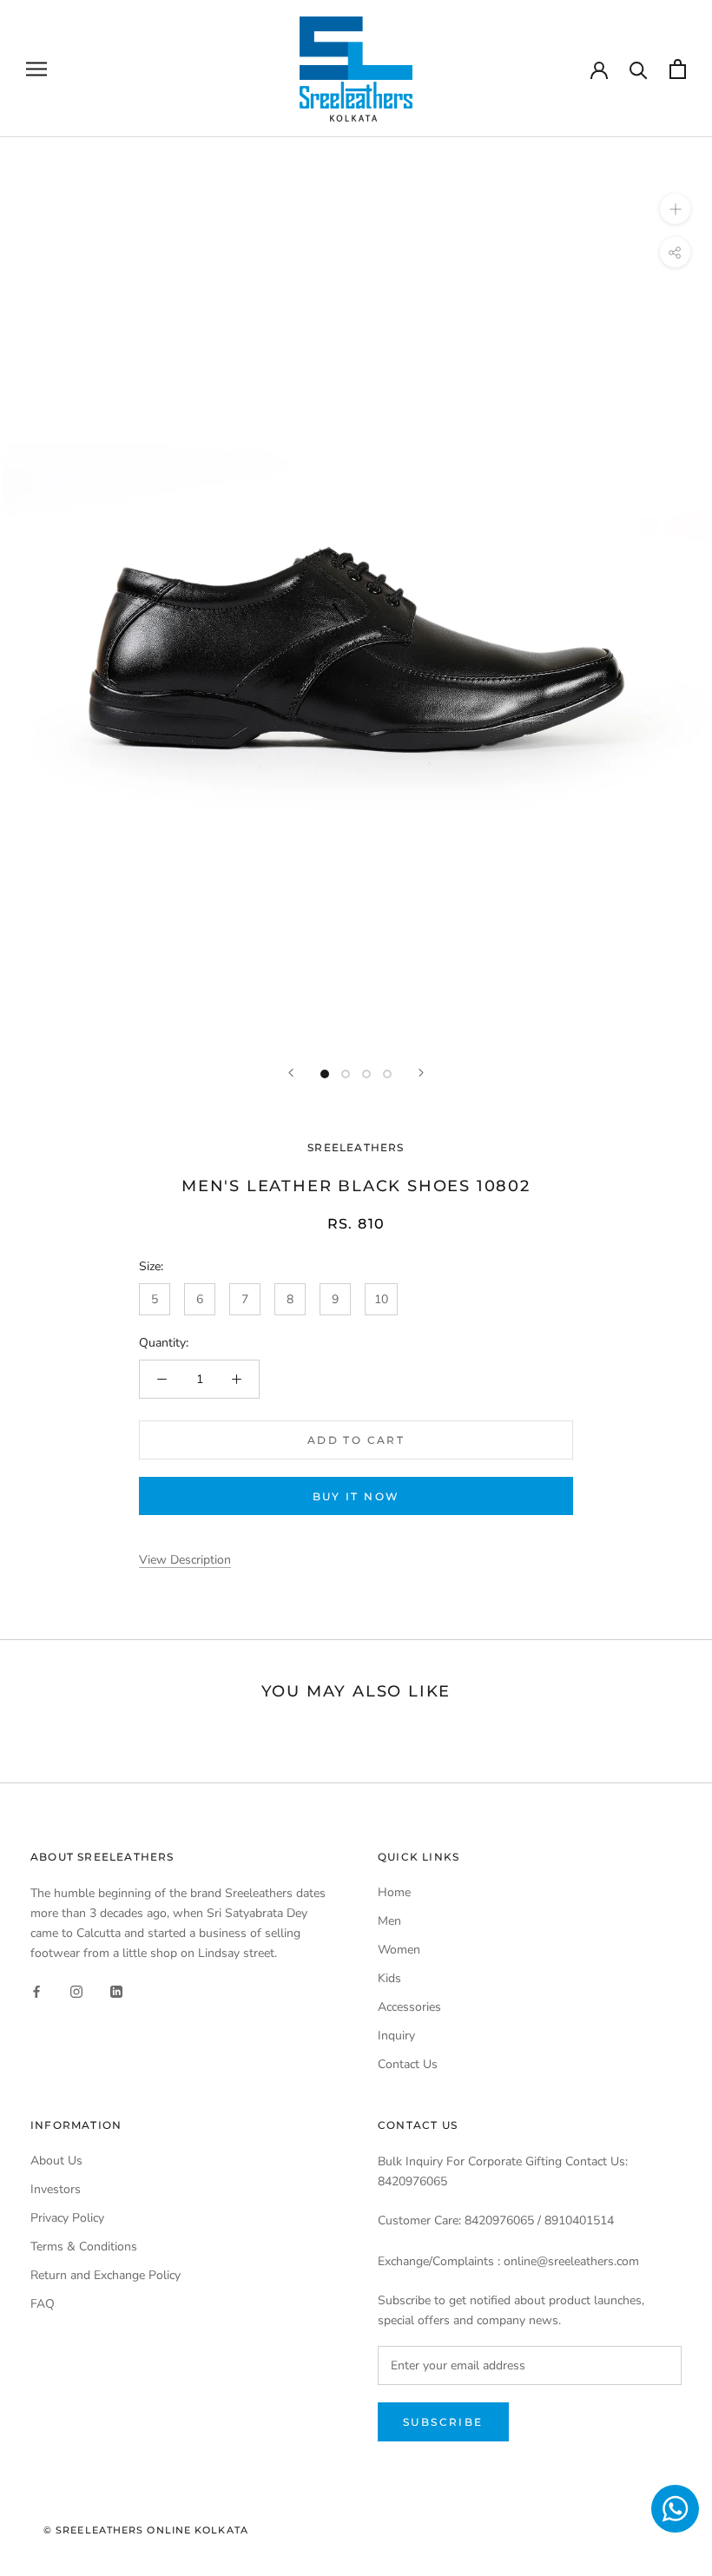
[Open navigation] (36, 69)
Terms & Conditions (84, 2247)
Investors (56, 2189)
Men (389, 1921)
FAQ (43, 2304)
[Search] (639, 69)
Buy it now (356, 1496)
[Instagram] (76, 1990)
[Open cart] (678, 69)
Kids (389, 1978)
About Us (56, 2161)
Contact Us (408, 2064)
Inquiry (396, 2036)
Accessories (409, 2007)
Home (394, 1892)
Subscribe (443, 2422)
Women (399, 1950)
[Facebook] (36, 1990)
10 (381, 1299)
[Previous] (291, 1073)
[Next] (421, 1073)
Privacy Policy (67, 2218)
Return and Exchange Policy (105, 2275)
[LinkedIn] (116, 1990)
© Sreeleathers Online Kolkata (146, 2530)
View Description (185, 1560)
